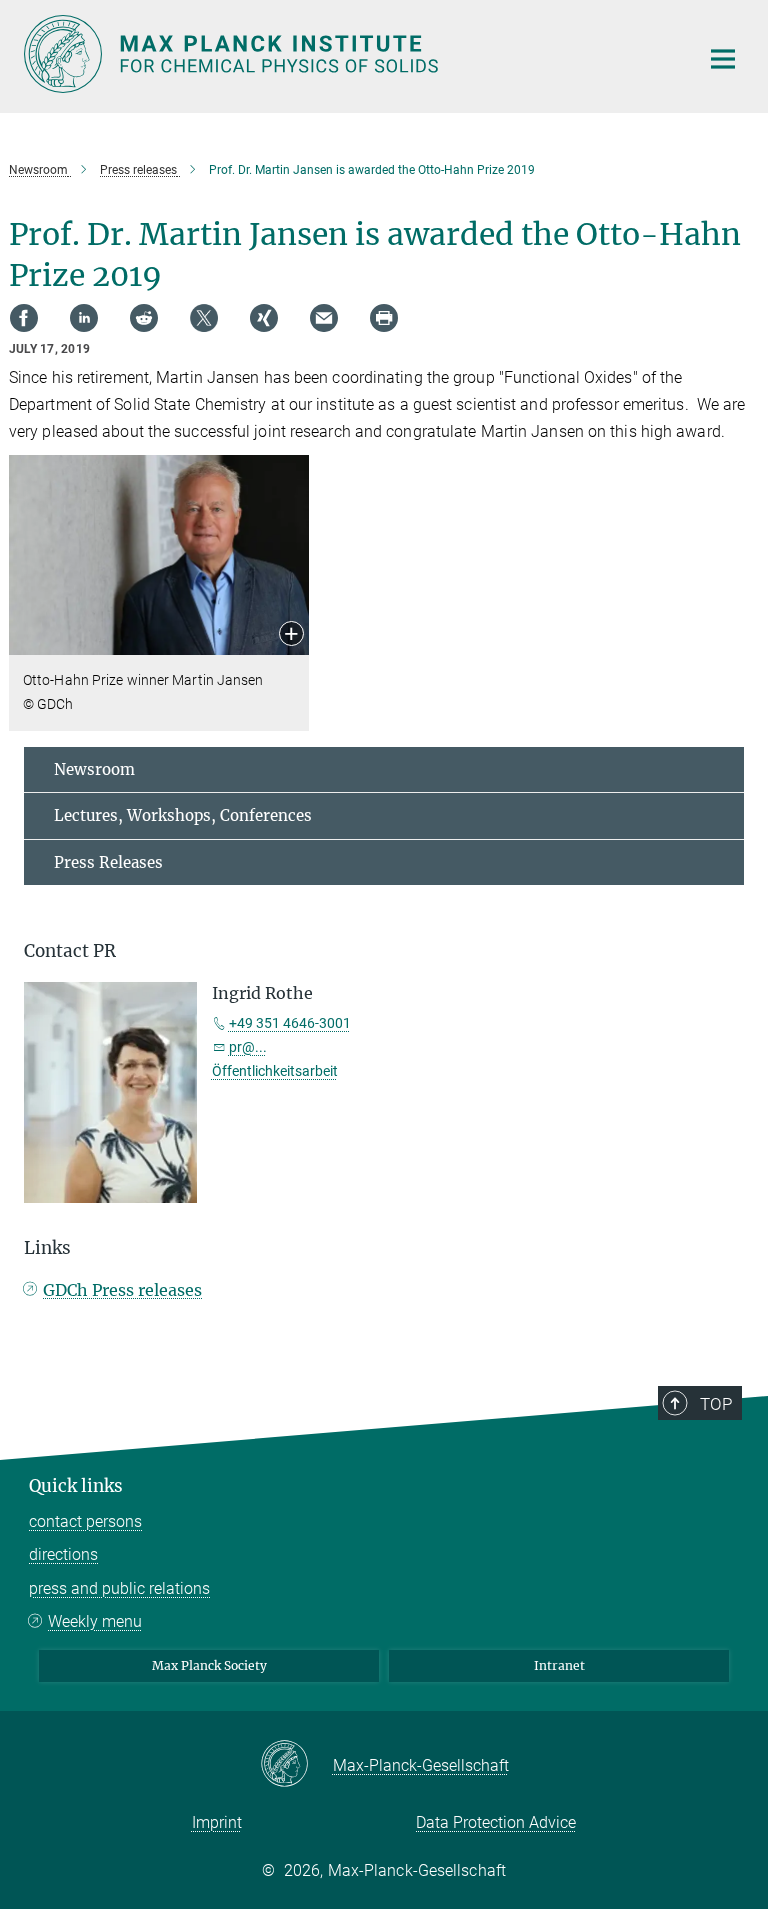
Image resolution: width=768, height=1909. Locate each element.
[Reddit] (144, 318)
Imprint (217, 1822)
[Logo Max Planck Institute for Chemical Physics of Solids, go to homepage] (349, 54)
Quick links (76, 1486)
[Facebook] (24, 318)
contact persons (85, 1521)
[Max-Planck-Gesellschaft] (296, 1765)
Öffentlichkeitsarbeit (275, 1071)
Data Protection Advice (496, 1822)
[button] (291, 635)
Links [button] (47, 1248)
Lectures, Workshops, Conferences (183, 815)
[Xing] (264, 318)
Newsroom (94, 769)
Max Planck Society (209, 1665)
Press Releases (108, 862)
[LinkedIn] (84, 318)
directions (63, 1554)
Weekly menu (95, 1621)
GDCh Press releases (122, 1290)
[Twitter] (204, 318)
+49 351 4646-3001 (290, 1023)
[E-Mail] (324, 318)
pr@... (248, 1047)
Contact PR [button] (70, 951)
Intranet (559, 1665)
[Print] (384, 318)
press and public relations (119, 1588)
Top (716, 1404)
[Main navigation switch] (723, 59)
